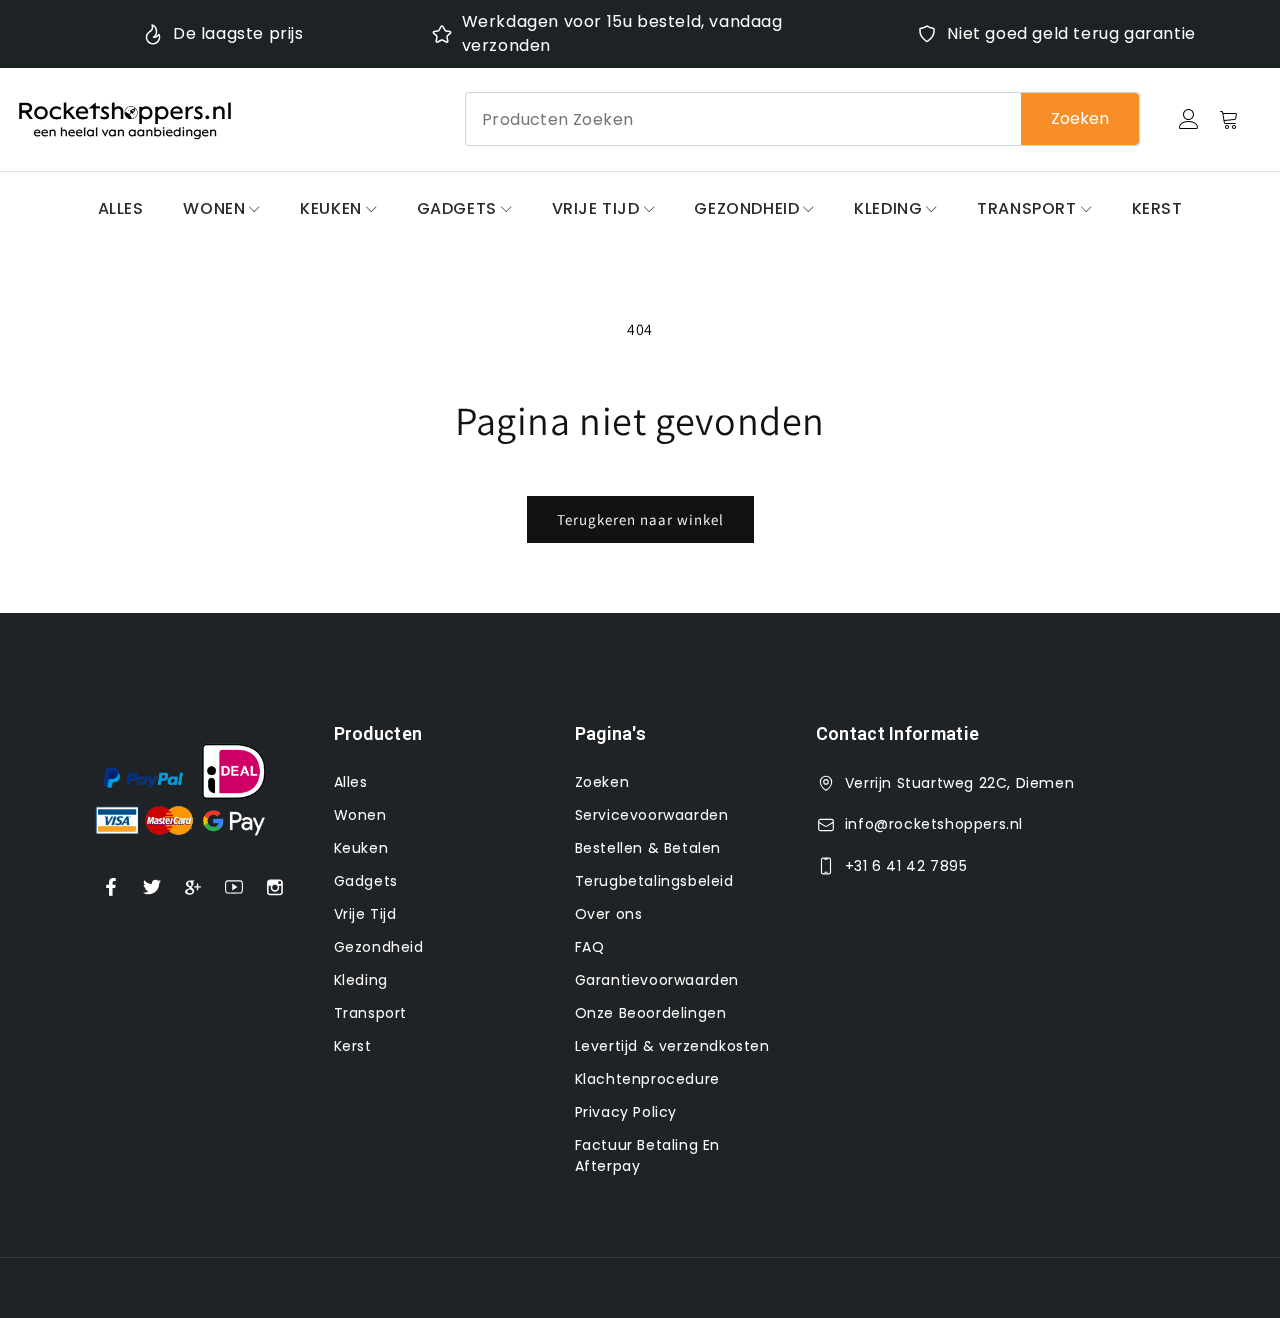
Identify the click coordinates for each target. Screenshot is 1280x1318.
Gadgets (457, 208)
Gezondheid (746, 208)
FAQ (590, 947)
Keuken (331, 208)
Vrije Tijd (596, 208)
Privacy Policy (626, 1112)
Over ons (609, 914)
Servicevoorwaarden (652, 815)
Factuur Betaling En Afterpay (647, 1155)
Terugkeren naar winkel (640, 519)
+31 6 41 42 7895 (906, 866)
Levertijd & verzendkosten (672, 1046)
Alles (121, 208)
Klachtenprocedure (647, 1079)
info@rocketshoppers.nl (934, 824)
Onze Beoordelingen (651, 1013)
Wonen (214, 208)
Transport (1026, 208)
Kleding (888, 208)
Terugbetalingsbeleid (654, 881)
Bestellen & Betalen (648, 848)
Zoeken (1080, 118)
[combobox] (802, 119)
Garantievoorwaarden (657, 980)
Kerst (1157, 208)
